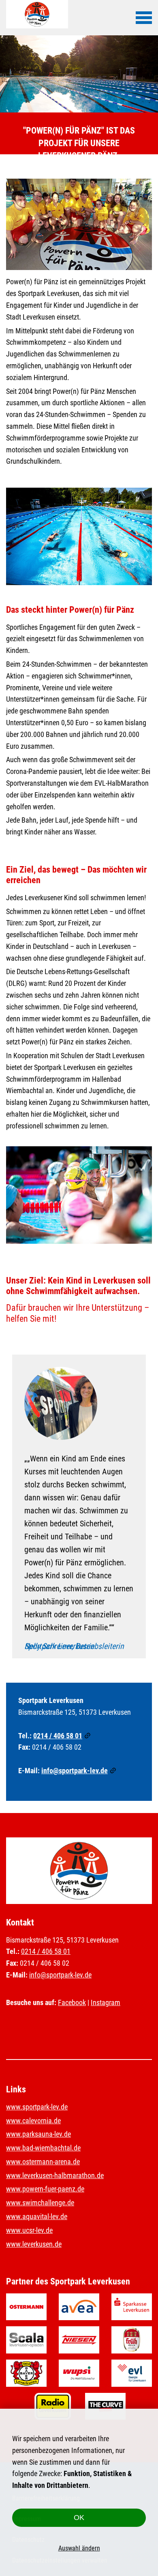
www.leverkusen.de (34, 2244)
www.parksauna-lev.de (38, 2134)
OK (79, 2518)
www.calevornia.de (33, 2121)
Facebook (72, 2002)
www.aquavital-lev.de (37, 2216)
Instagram (106, 2002)
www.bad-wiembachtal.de (43, 2148)
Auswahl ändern (79, 2548)
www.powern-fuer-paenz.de (45, 2189)
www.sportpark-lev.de (37, 2107)
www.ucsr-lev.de (29, 2230)
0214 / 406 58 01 (58, 1736)
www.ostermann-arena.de (43, 2162)
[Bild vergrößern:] (79, 225)
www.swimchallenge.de (40, 2203)
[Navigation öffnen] (144, 17)
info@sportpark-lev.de (75, 1771)
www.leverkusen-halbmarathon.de (55, 2175)
